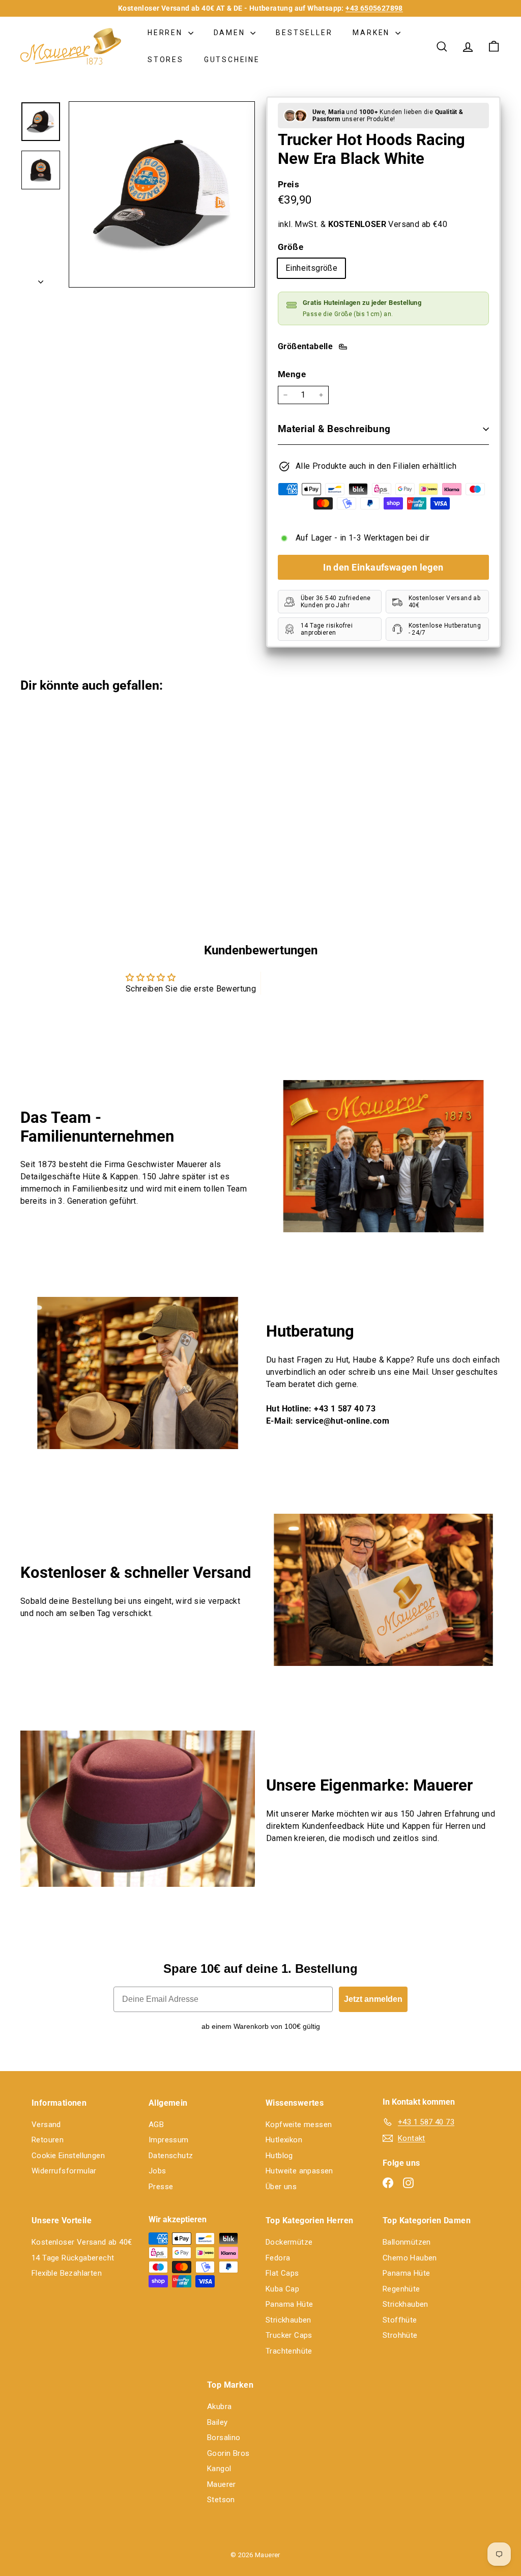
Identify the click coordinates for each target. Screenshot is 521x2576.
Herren (167, 33)
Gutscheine (232, 60)
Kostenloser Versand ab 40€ (82, 2242)
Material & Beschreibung (334, 429)
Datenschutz (171, 2156)
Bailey (217, 2422)
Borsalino (224, 2438)
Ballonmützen (407, 2242)
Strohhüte (400, 2335)
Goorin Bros (228, 2453)
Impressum (169, 2140)
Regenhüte (401, 2289)
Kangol (219, 2469)
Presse (161, 2187)
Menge (292, 374)
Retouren (48, 2140)
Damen (231, 33)
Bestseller (304, 33)
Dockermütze (289, 2242)
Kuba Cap (282, 2289)
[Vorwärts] (41, 279)
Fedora (278, 2258)
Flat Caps (282, 2273)
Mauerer (222, 2484)
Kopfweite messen (299, 2125)
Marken (373, 33)
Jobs (157, 2171)
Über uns (281, 2187)
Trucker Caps (289, 2335)
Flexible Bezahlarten (67, 2273)
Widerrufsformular (64, 2171)
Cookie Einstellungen (68, 2156)
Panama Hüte (289, 2304)
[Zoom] (162, 194)
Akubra (219, 2407)
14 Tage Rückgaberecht (73, 2258)
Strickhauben (288, 2320)
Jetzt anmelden (373, 1999)
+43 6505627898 (374, 8)
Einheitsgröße (311, 268)
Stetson (221, 2500)
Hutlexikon (284, 2140)
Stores (166, 60)
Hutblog (279, 2156)
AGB (156, 2125)
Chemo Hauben (410, 2258)
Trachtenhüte (289, 2351)
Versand (46, 2125)
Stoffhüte (400, 2320)
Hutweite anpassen (299, 2171)
